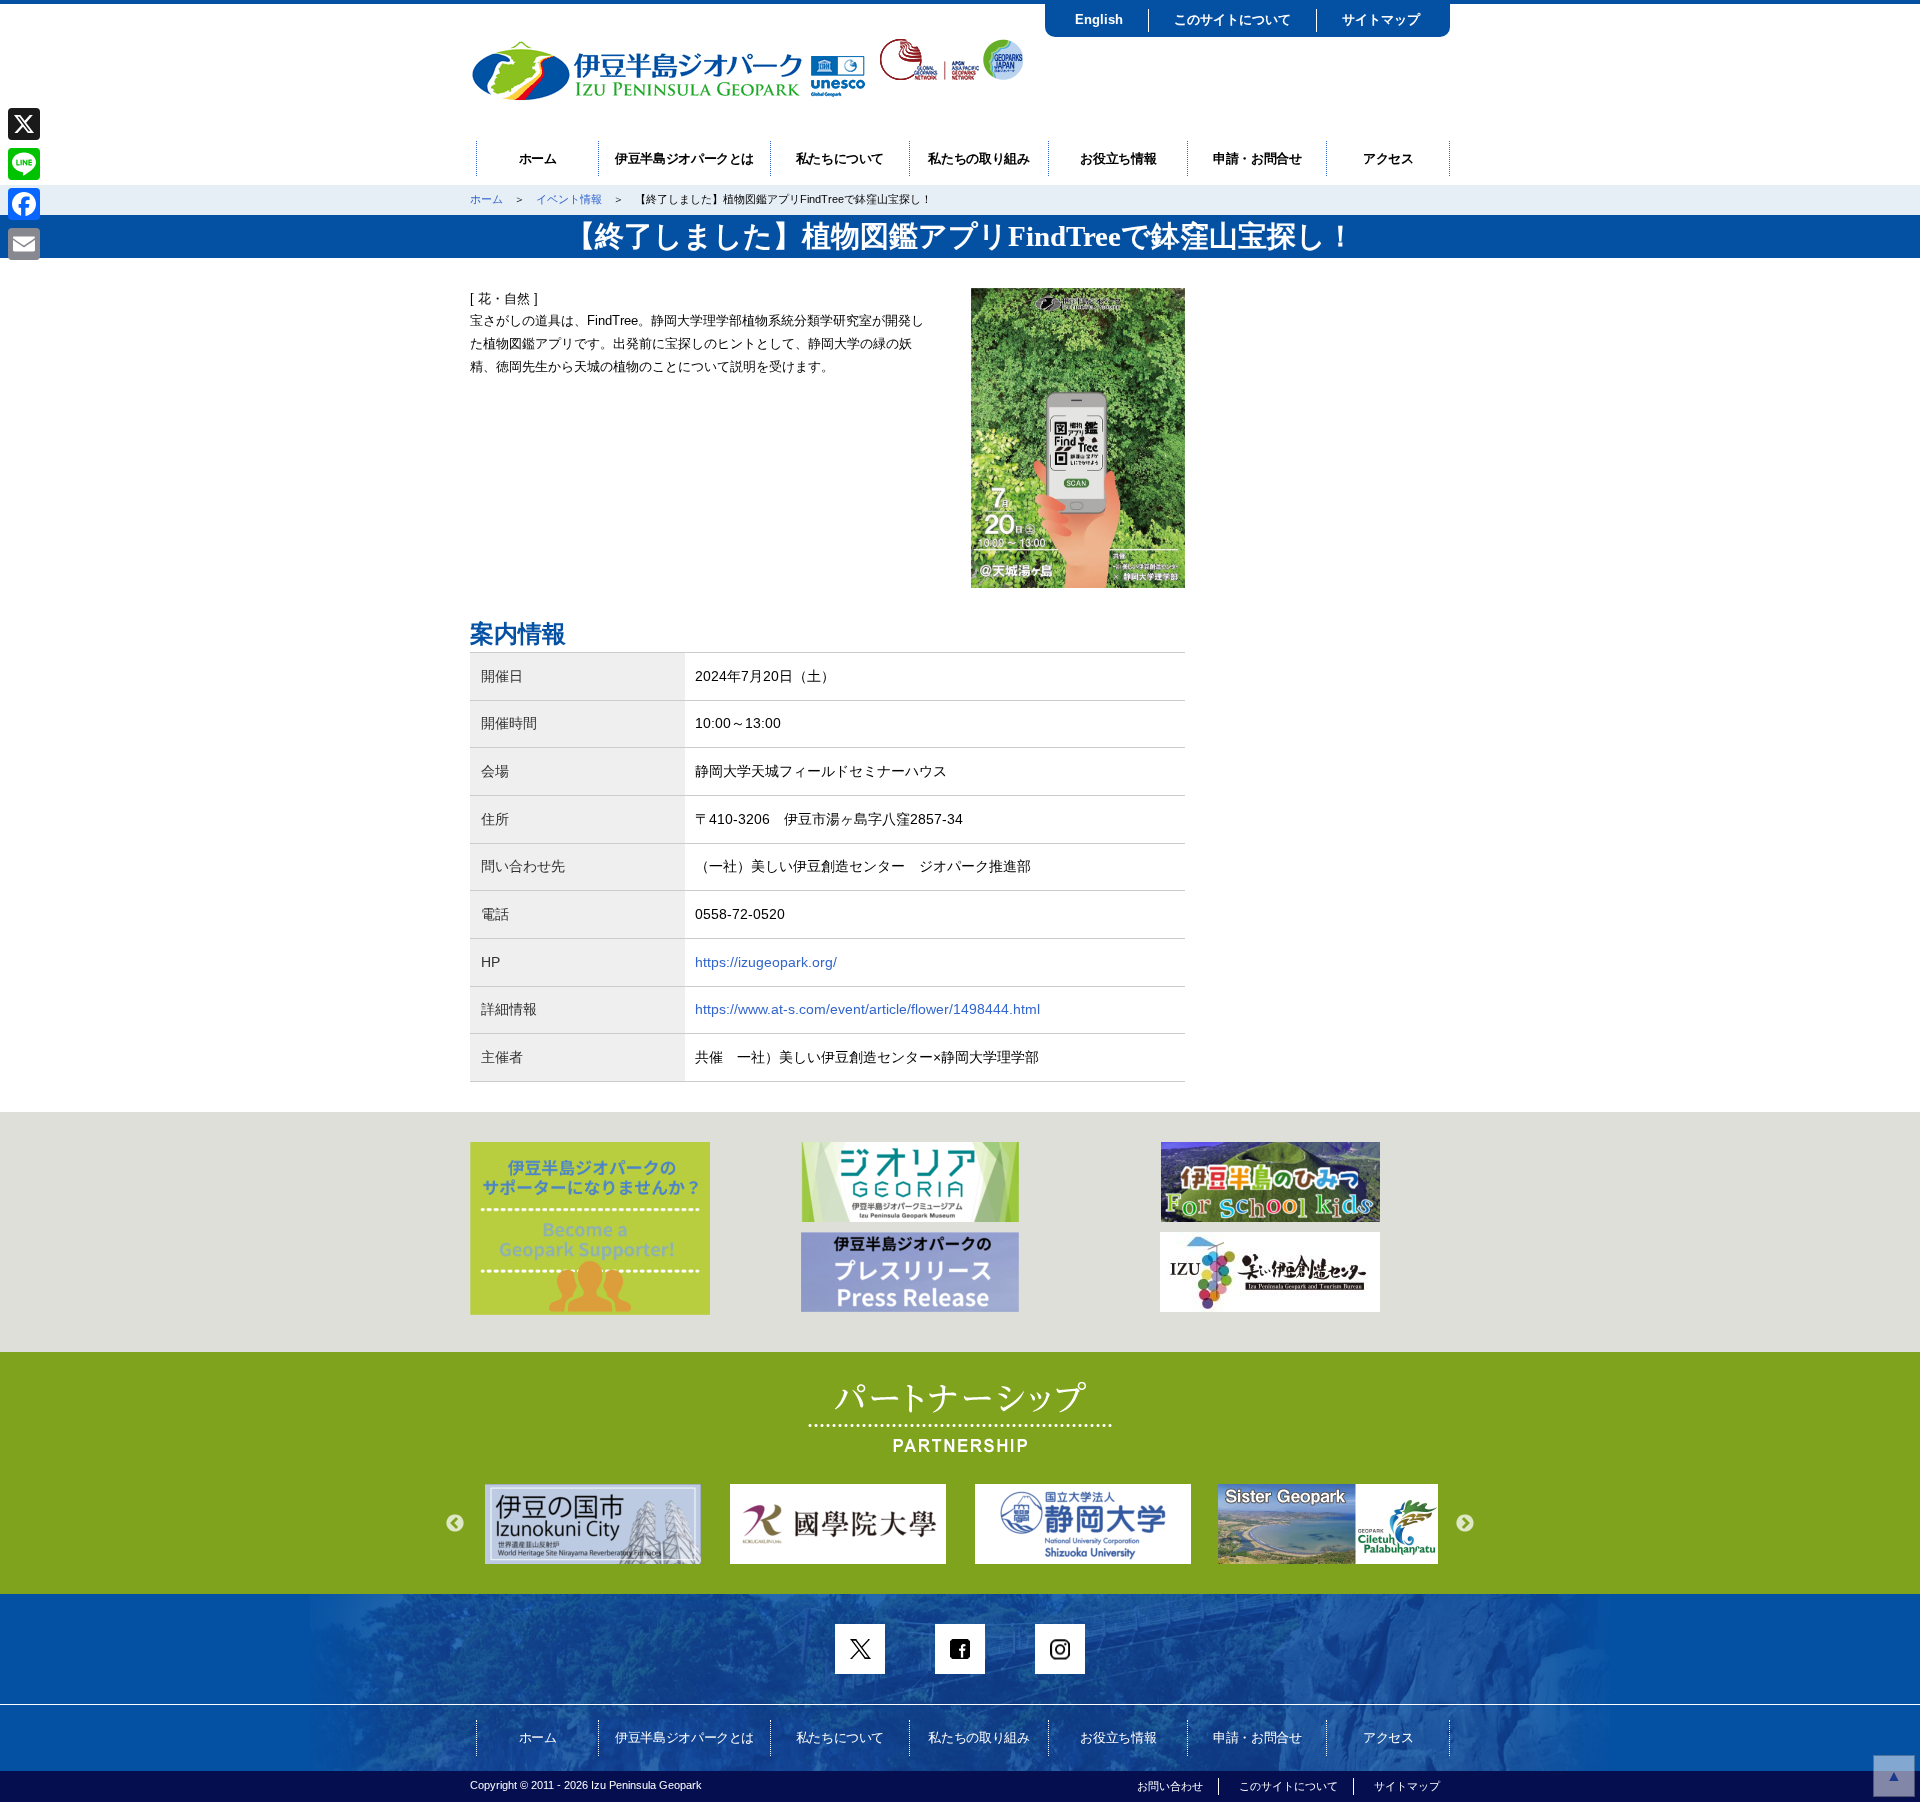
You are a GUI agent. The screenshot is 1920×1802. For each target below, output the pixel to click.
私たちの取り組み (978, 158)
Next (1465, 1524)
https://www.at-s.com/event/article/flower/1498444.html (867, 1009)
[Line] (24, 164)
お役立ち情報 (1118, 158)
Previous (455, 1524)
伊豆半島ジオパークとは (684, 158)
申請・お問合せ (1257, 158)
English (1099, 19)
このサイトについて (1232, 19)
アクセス (1388, 158)
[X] (24, 124)
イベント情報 (569, 199)
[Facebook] (24, 204)
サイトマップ (1381, 19)
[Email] (24, 244)
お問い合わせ (1170, 1786)
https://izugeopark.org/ (766, 962)
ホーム (538, 158)
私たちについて (840, 158)
